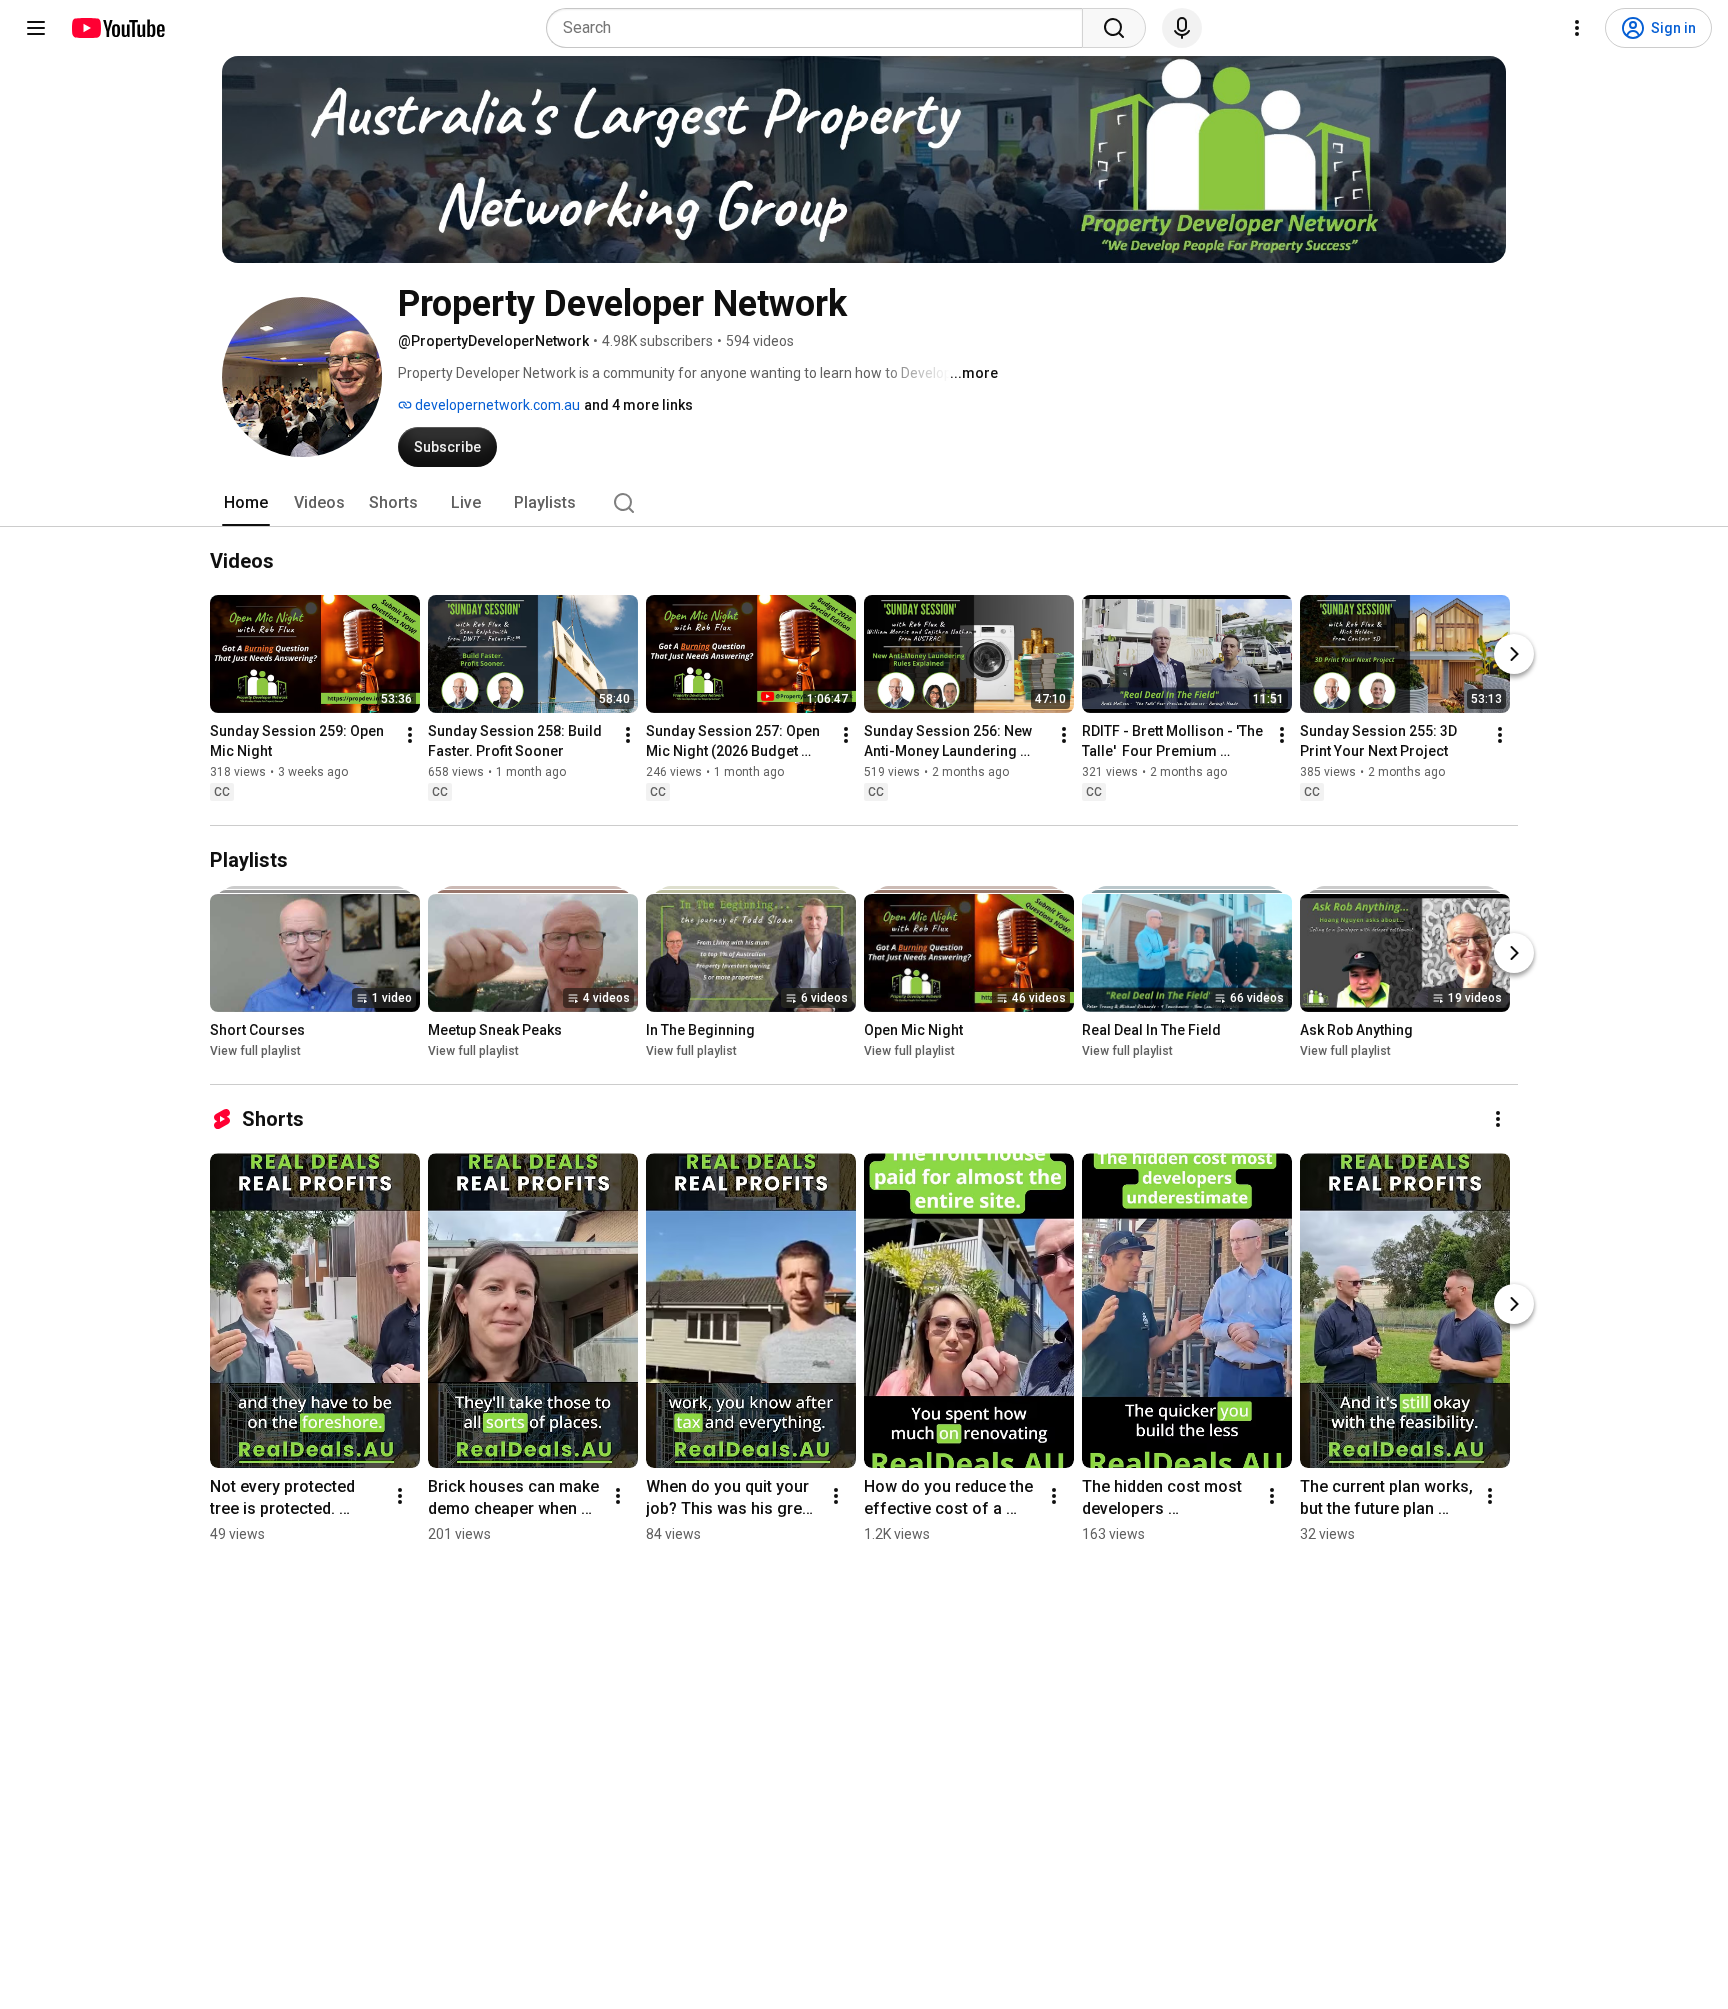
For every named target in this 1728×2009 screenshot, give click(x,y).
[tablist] (864, 503)
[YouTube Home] (117, 28)
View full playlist (255, 1051)
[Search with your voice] (1182, 28)
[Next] (1514, 654)
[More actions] (410, 735)
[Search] (1114, 28)
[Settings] (1577, 28)
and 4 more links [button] (638, 405)
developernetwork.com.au (496, 405)
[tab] (246, 503)
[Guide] (36, 28)
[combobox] (820, 28)
